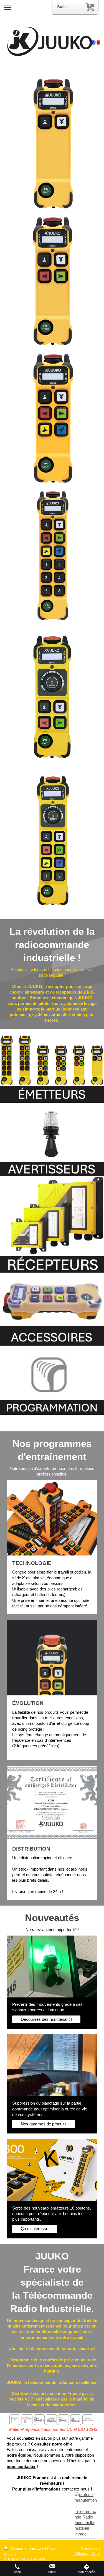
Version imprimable (27, 2548)
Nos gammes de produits (44, 2124)
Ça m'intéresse (35, 2229)
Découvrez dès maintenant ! (46, 2019)
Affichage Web (87, 2554)
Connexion (90, 2548)
